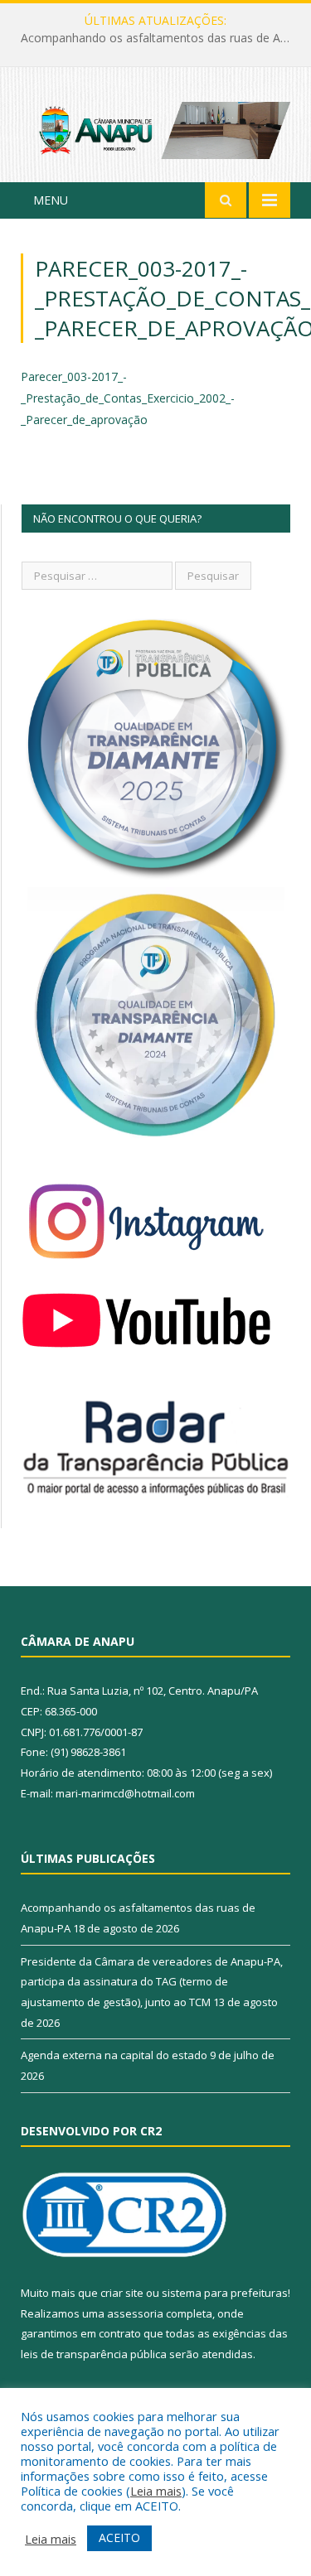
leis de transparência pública (94, 2354)
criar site (122, 2293)
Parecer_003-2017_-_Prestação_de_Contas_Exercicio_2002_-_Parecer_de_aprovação (128, 398)
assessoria (135, 2313)
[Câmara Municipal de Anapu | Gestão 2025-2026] (155, 127)
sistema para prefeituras (225, 2293)
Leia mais (156, 2491)
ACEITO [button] (119, 2537)
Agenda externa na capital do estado (114, 2055)
